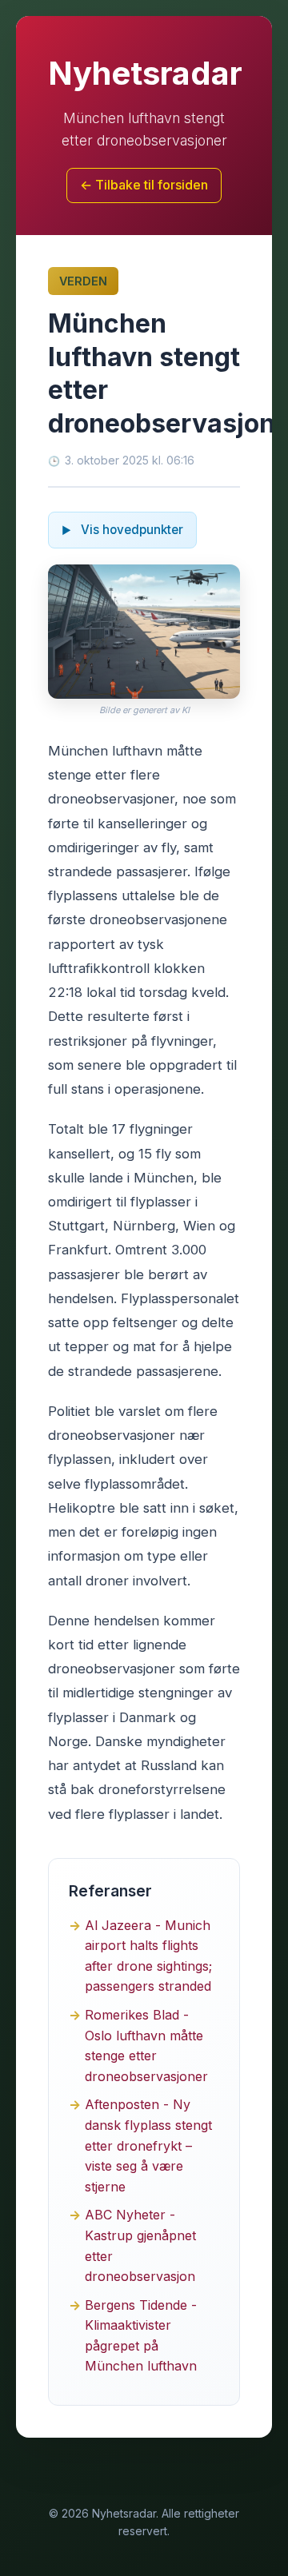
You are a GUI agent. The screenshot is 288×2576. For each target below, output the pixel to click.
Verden (83, 281)
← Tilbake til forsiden (144, 185)
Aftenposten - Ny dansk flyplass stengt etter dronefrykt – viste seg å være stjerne (148, 2145)
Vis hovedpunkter (130, 530)
